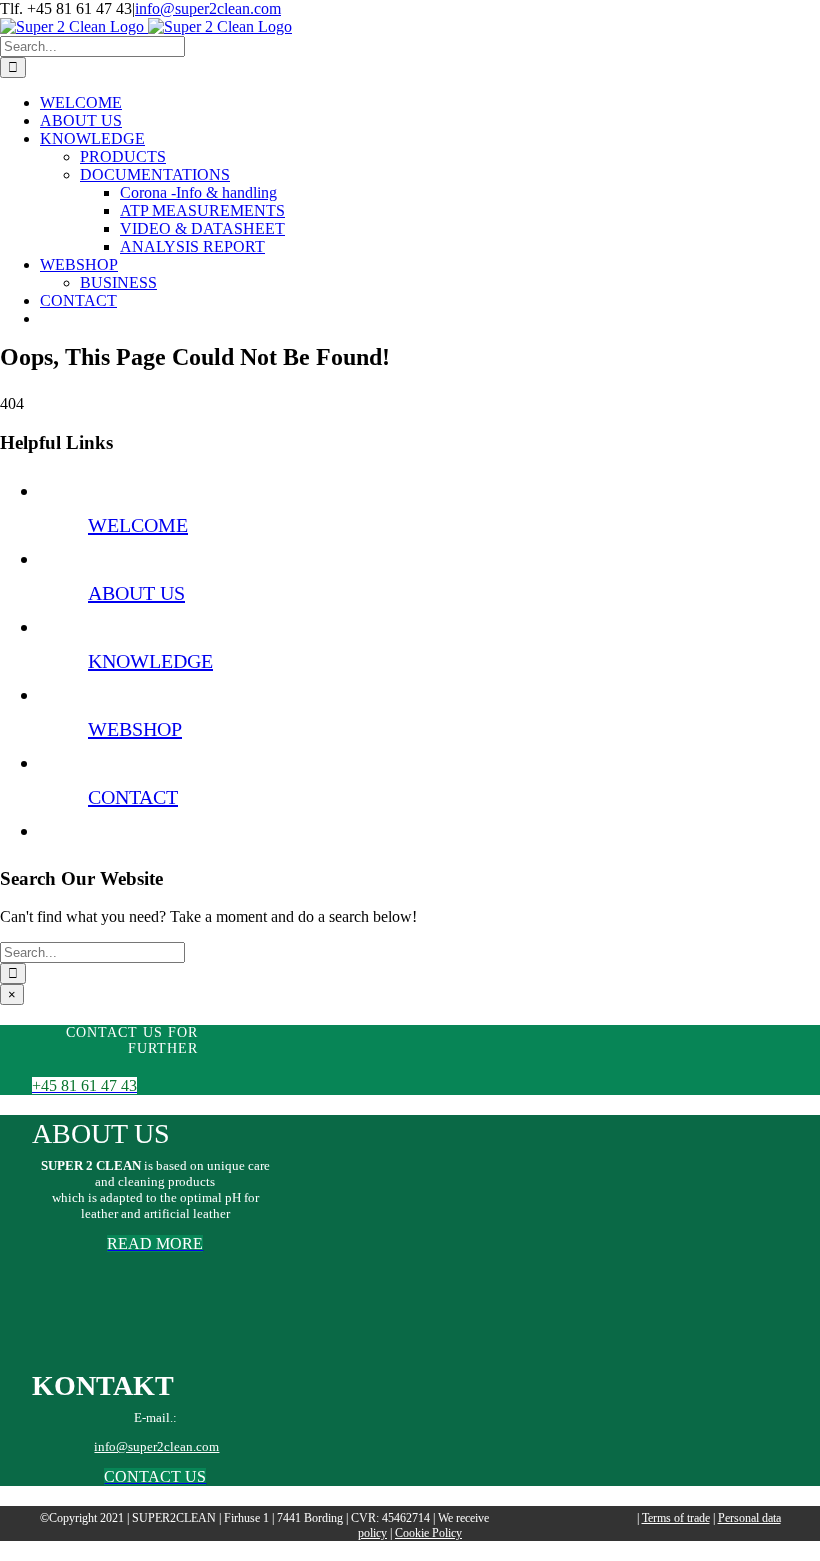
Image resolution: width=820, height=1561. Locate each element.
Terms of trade (676, 1518)
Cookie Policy (428, 1533)
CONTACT (133, 797)
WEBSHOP (135, 729)
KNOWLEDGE (150, 661)
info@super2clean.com (208, 8)
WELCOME (138, 525)
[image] (155, 1337)
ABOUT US (136, 593)
